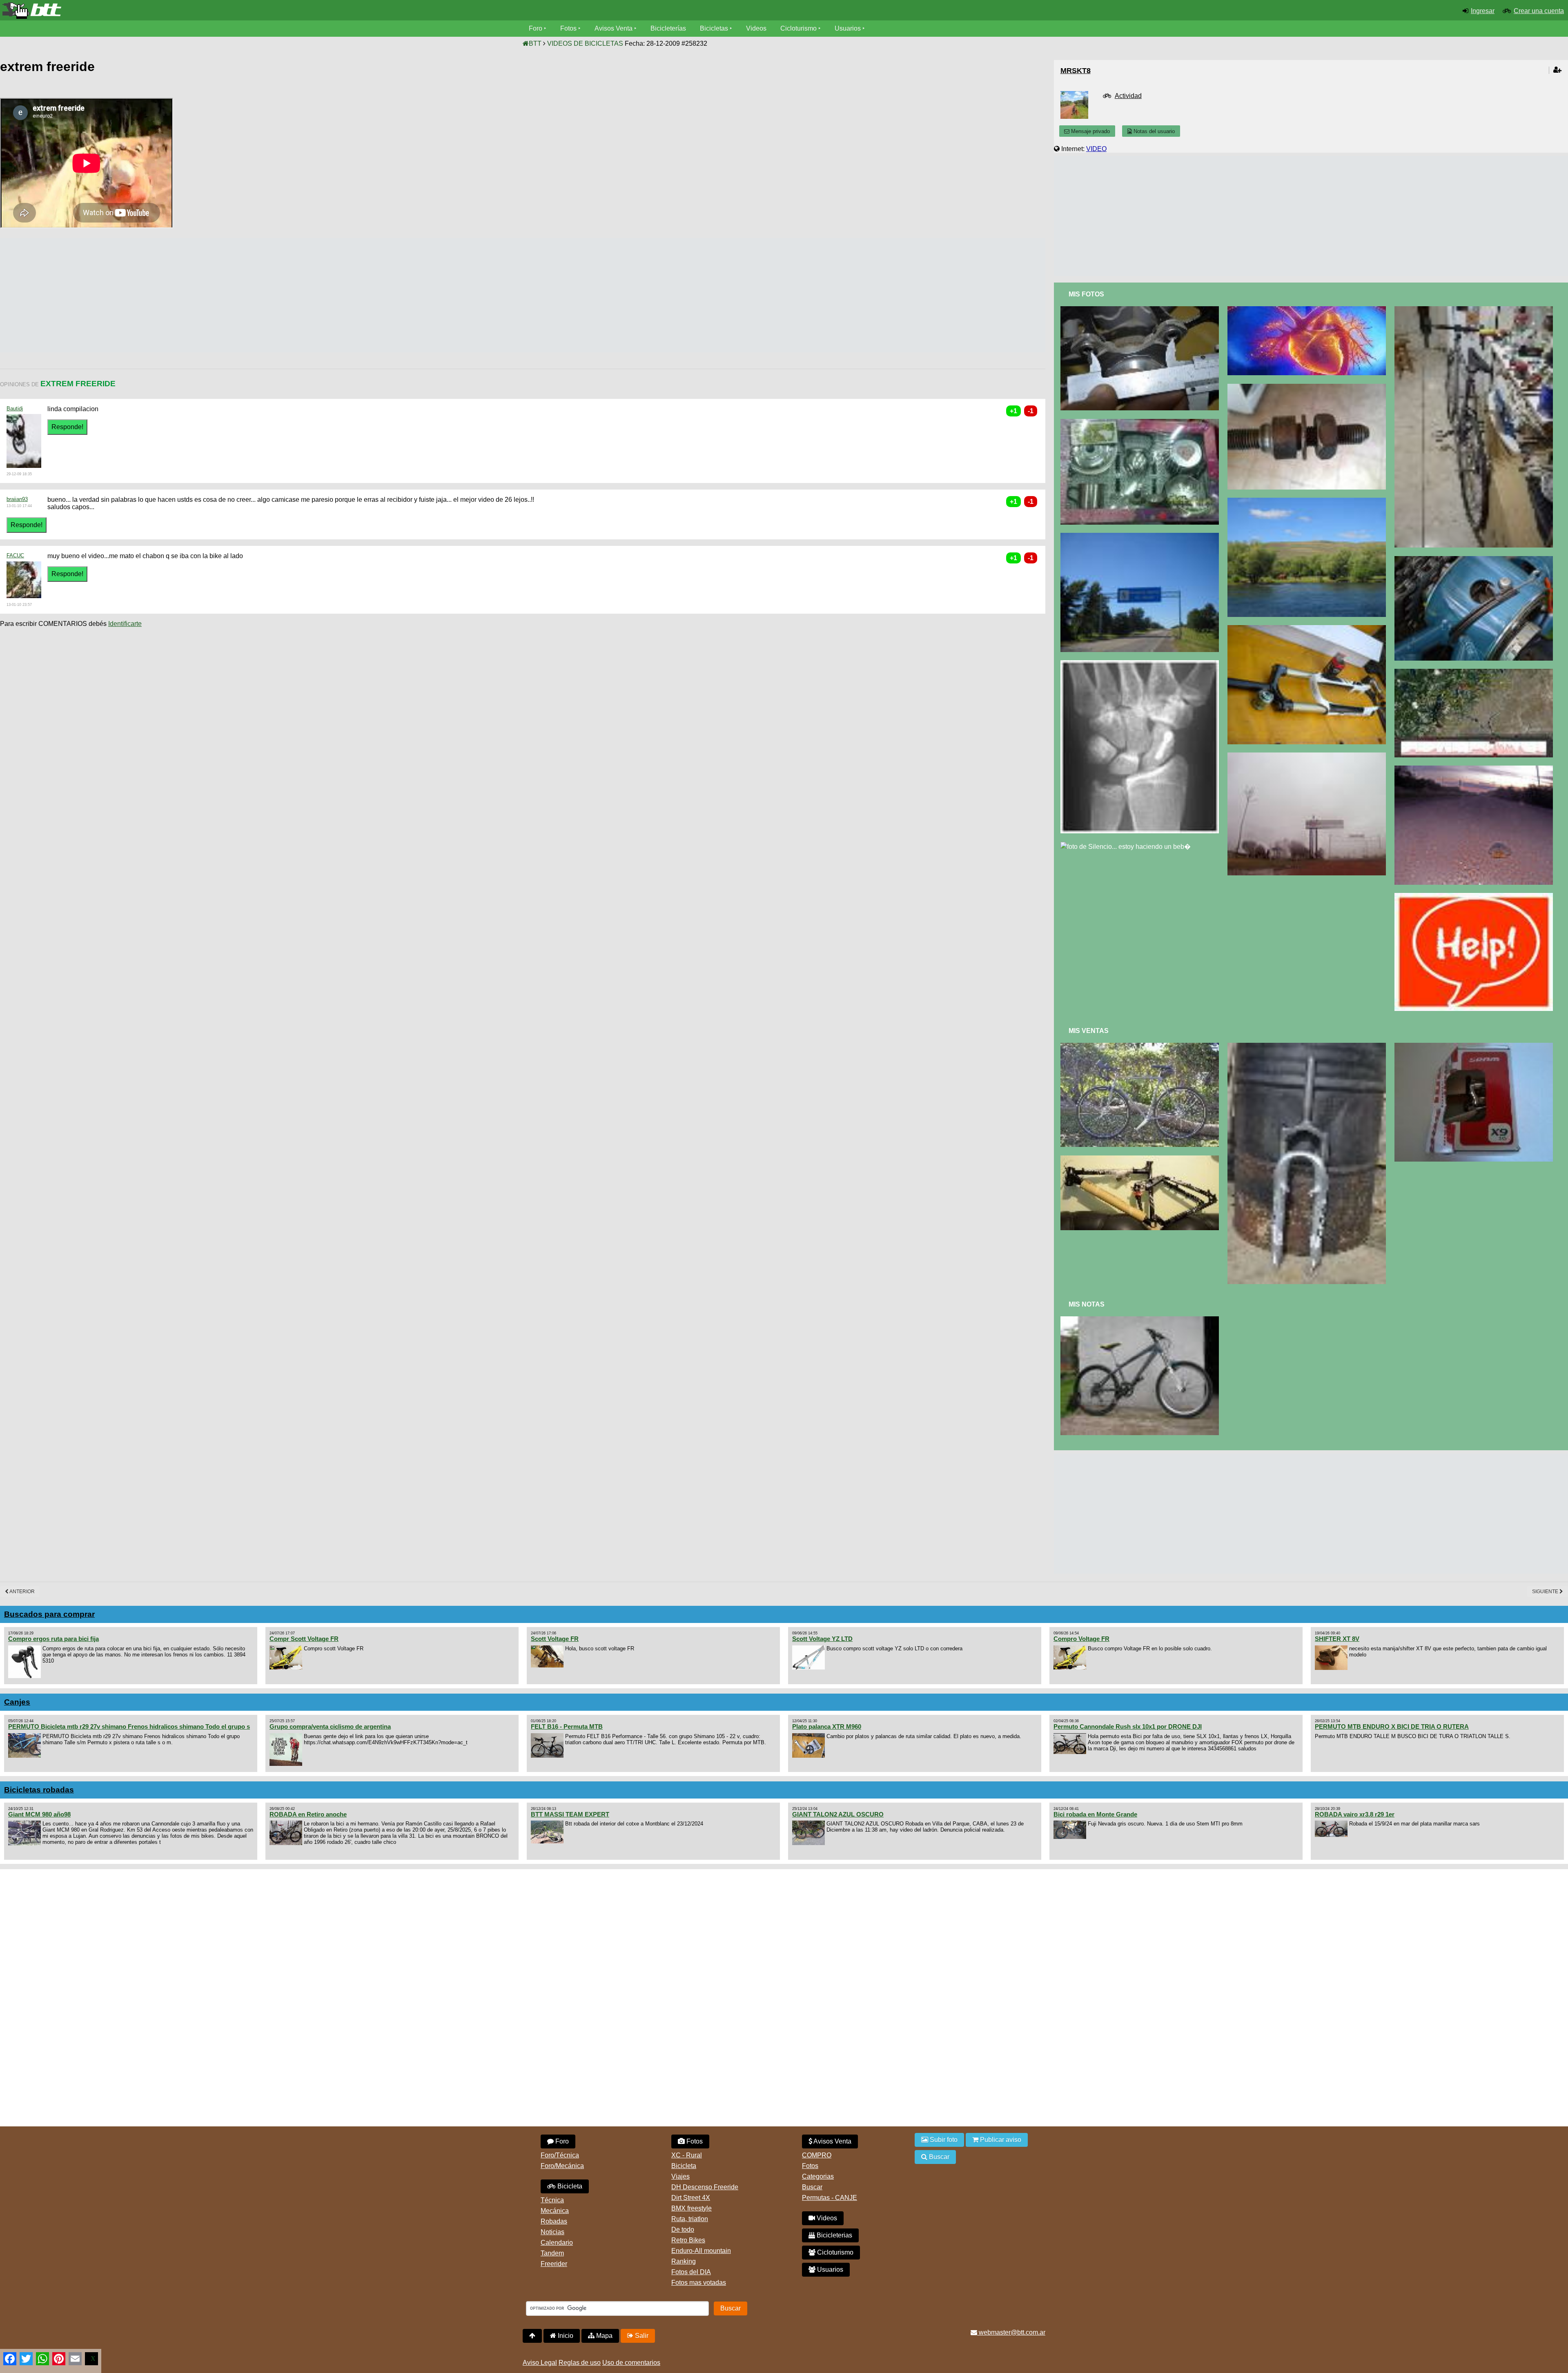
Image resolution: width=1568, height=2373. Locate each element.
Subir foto (943, 2140)
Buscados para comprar (49, 1614)
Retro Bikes (688, 2240)
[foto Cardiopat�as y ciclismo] (1309, 310)
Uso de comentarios (631, 2363)
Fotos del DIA (691, 2272)
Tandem (552, 2253)
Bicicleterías (668, 28)
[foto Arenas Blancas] (1476, 769)
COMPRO (817, 2155)
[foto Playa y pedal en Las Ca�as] (1141, 536)
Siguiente (1546, 1592)
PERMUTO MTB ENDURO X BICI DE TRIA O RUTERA (1392, 1726)
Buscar (812, 2187)
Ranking (684, 2261)
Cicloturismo (798, 28)
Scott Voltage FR (555, 1639)
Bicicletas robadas (39, 1790)
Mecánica (555, 2211)
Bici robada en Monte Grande (1095, 1814)
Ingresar (1483, 11)
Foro (536, 28)
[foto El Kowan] (1141, 1320)
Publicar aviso (1000, 2140)
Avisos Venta (614, 28)
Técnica (552, 2200)
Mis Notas (1087, 1304)
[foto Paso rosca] (1309, 387)
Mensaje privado (1090, 131)
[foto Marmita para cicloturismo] (1141, 422)
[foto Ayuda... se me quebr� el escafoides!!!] (1141, 664)
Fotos (568, 28)
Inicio (565, 2336)
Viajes (680, 2176)
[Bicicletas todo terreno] (261, 11)
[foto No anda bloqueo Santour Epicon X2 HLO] (1309, 629)
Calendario (557, 2243)
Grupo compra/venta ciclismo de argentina (330, 1726)
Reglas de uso (580, 2363)
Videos (756, 28)
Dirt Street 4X (691, 2198)
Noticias (552, 2232)
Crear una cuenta (1539, 11)
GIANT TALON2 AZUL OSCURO (838, 1814)
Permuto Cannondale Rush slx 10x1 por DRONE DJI (1128, 1726)
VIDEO (1096, 149)
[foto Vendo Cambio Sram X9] (1476, 1046)
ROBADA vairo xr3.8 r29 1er (1355, 1814)
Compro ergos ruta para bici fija (53, 1639)
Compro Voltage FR (1081, 1639)
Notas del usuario (1153, 131)
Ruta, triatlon (690, 2219)
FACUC (15, 555)
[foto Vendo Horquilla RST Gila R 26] (1309, 1046)
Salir (641, 2336)
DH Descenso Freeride (705, 2187)
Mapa (604, 2336)
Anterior (22, 1592)
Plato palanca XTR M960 (827, 1726)
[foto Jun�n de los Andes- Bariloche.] (1309, 501)
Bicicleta (569, 2186)
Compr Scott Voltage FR (304, 1639)
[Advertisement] (149, 295)
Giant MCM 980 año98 (39, 1814)
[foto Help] (1476, 896)
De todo (683, 2229)
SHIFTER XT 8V (1337, 1639)
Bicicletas (715, 28)
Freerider (554, 2264)
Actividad (1128, 96)
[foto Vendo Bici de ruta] (1141, 1046)
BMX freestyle (692, 2208)
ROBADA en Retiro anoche (308, 1814)
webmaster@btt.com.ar (1011, 2332)
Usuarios (848, 28)
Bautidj (15, 408)
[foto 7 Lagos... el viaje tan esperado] (1476, 672)
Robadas (554, 2221)
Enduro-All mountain (701, 2251)
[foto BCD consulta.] (1141, 310)
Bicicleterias (834, 2235)
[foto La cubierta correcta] (1476, 310)
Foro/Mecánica (562, 2166)
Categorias (818, 2176)
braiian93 (17, 499)
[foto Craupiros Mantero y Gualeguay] (1309, 756)
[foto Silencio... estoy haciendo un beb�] (1127, 845)
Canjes (17, 1702)
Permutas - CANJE (830, 2198)
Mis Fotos (1086, 294)
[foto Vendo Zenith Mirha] (1141, 1159)
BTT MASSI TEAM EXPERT (570, 1814)
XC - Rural (687, 2155)
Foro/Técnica (560, 2155)
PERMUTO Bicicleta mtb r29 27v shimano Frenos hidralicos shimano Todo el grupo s (129, 1726)
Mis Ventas (1089, 1031)
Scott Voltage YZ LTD (822, 1639)
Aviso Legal (540, 2363)
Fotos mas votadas (699, 2283)
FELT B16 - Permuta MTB (567, 1726)
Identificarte (125, 624)
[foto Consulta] (1476, 560)
